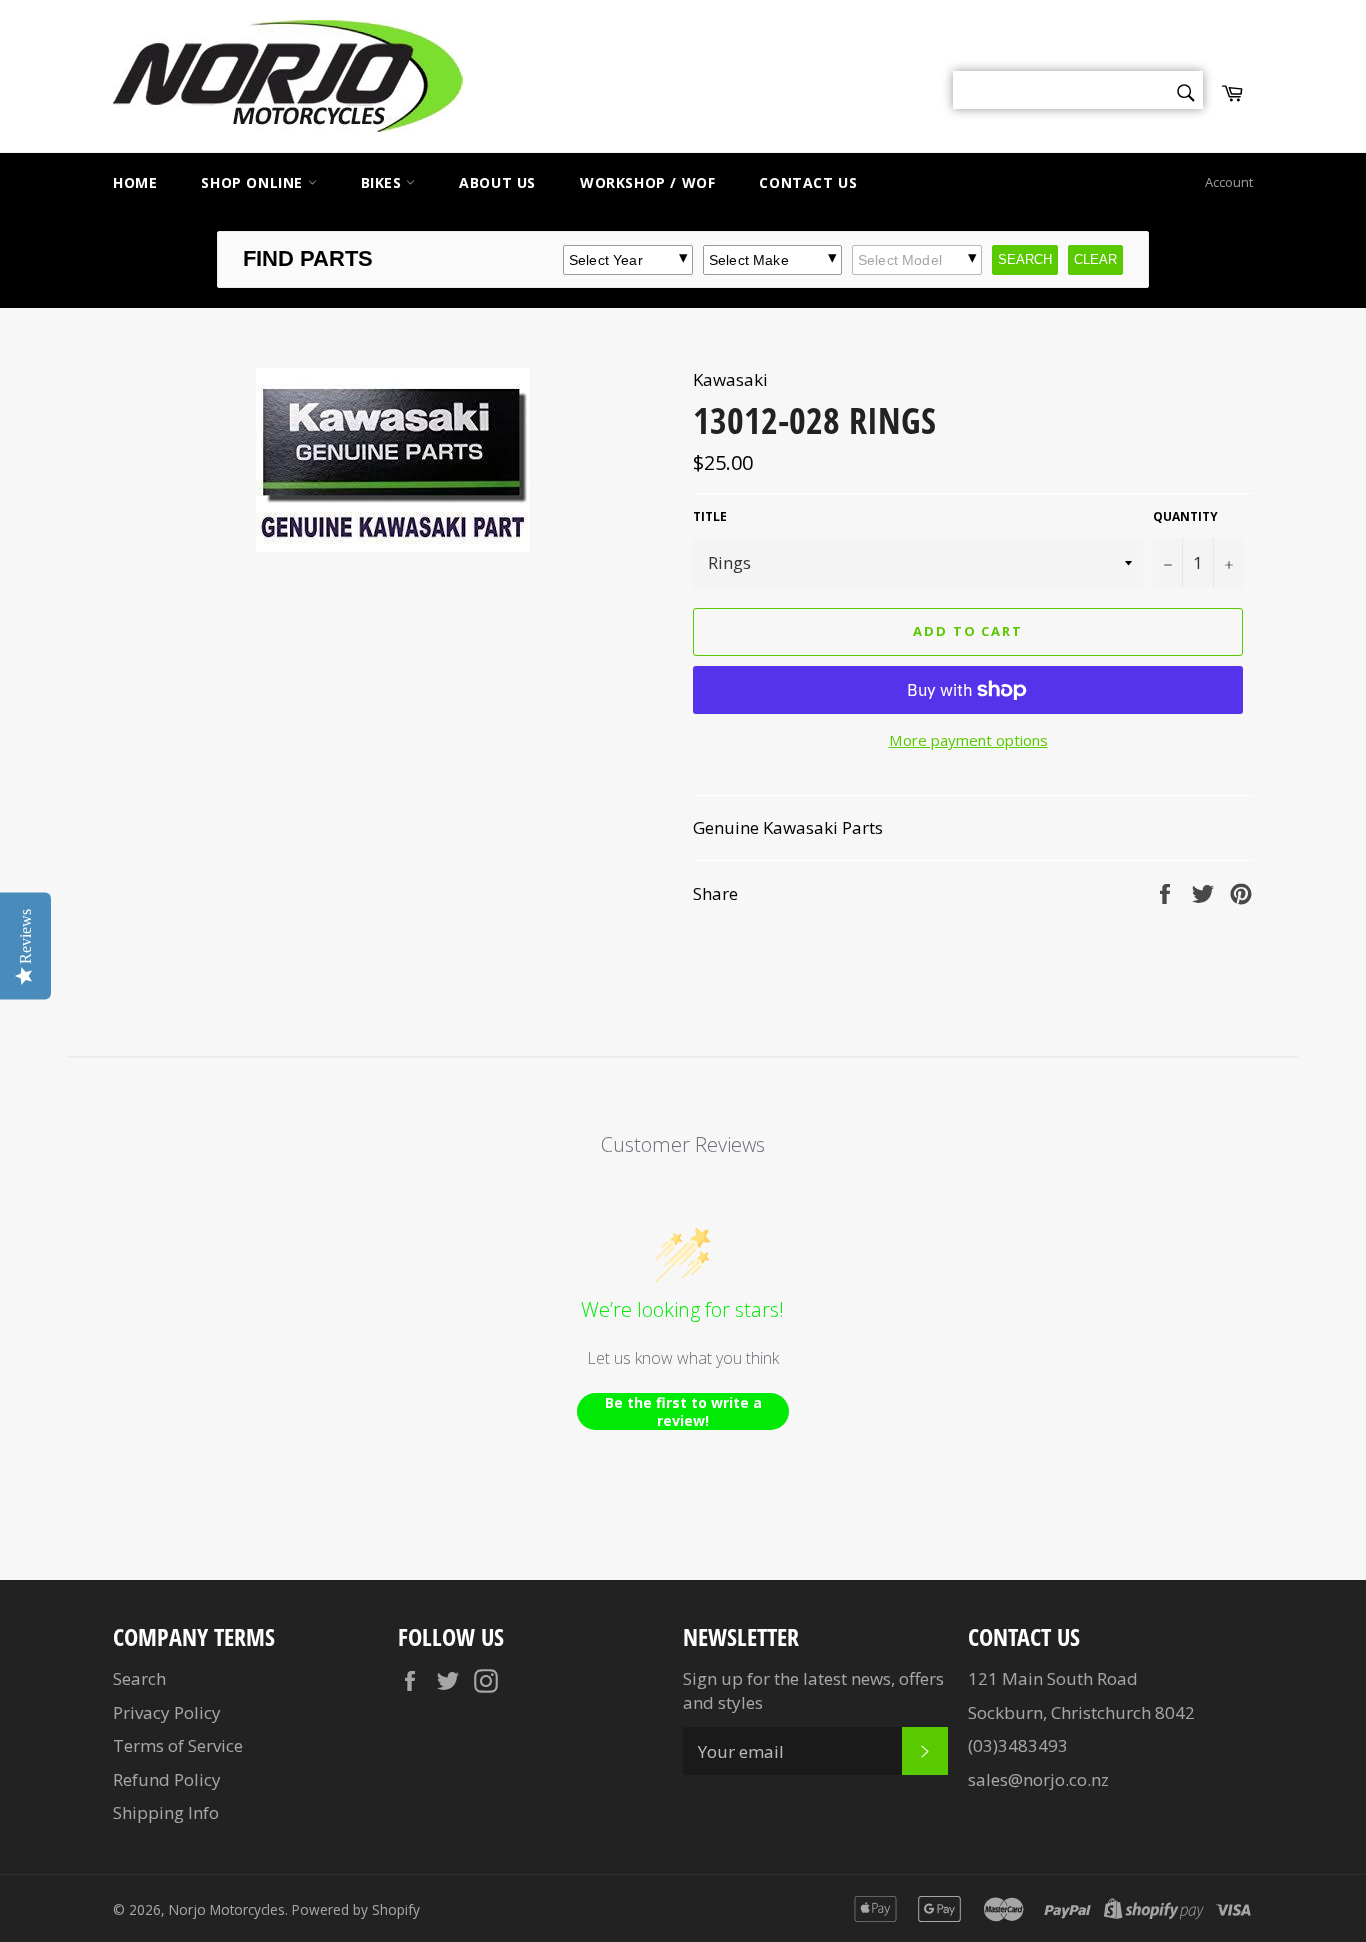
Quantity (1185, 517)
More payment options (968, 740)
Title (710, 517)
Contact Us (808, 182)
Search (139, 1678)
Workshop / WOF (647, 182)
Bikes (384, 182)
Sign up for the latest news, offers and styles (813, 1690)
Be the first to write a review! (683, 1411)
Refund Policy (167, 1779)
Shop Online (254, 182)
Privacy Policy (167, 1712)
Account (1229, 182)
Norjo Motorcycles (227, 1909)
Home (135, 182)
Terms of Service (178, 1745)
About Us (497, 182)
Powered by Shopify (356, 1909)
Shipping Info (166, 1812)
